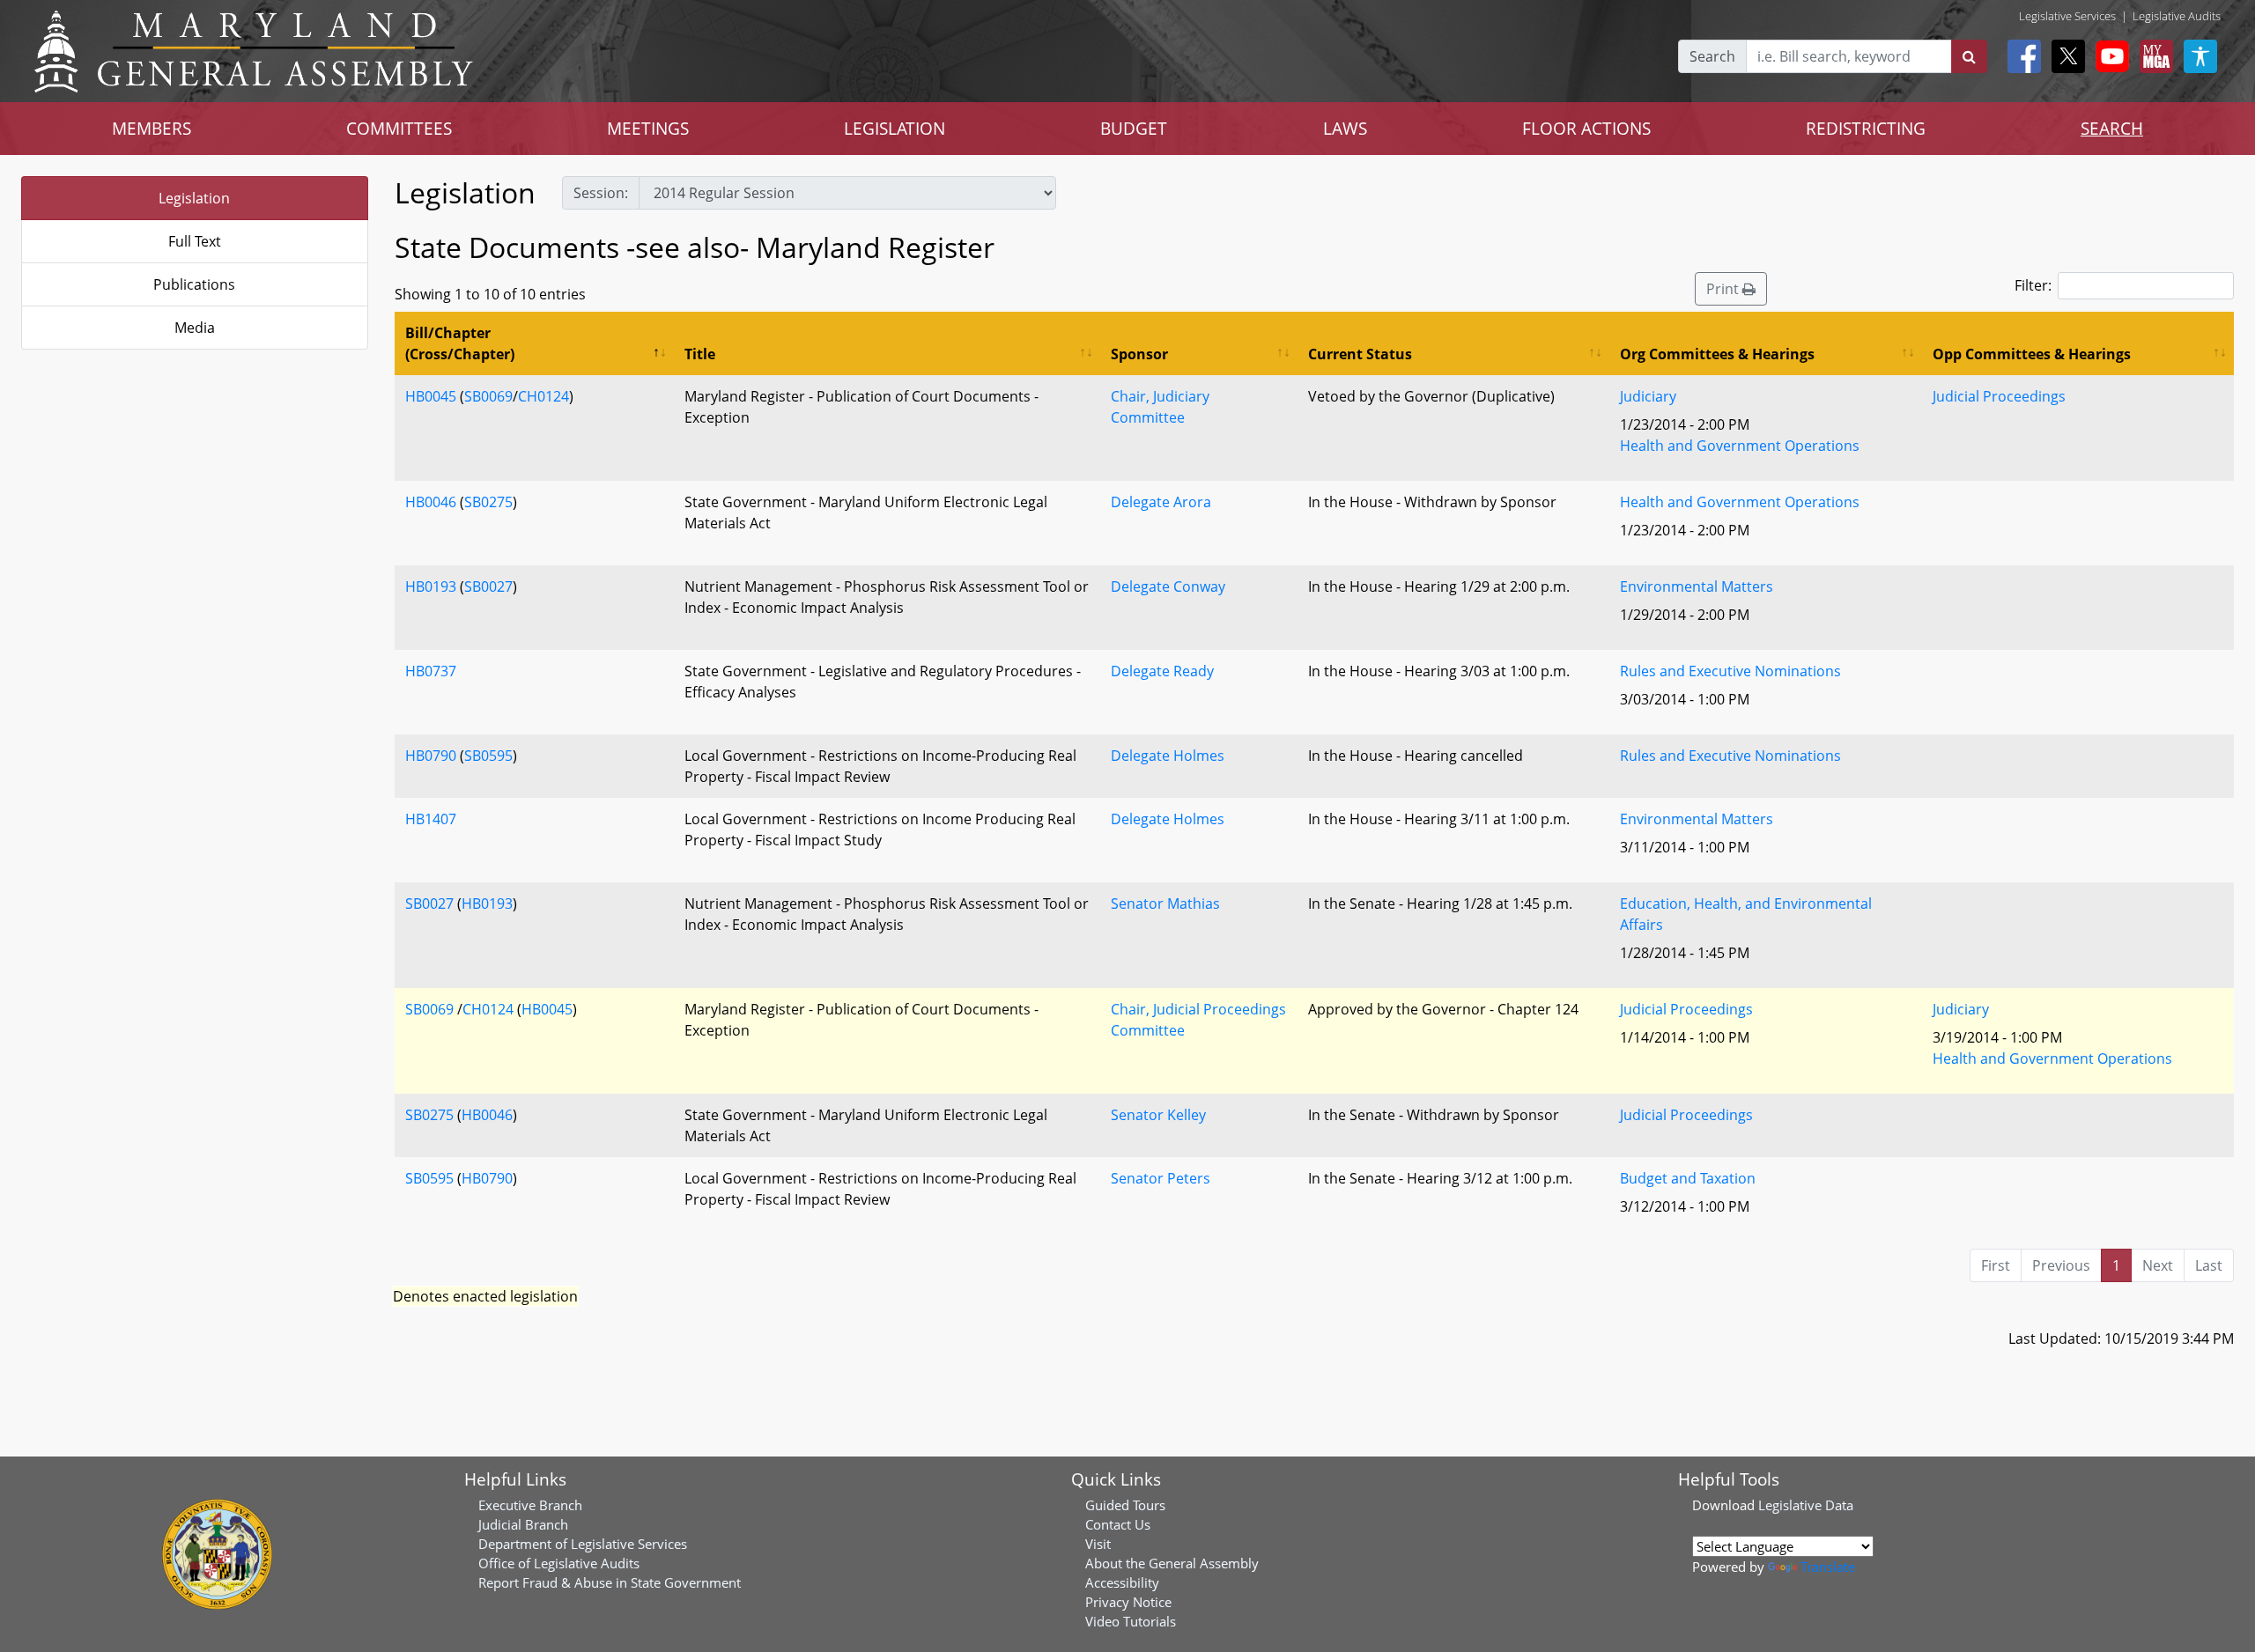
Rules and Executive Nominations (1730, 671)
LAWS (1345, 128)
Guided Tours (1125, 1505)
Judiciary (1648, 396)
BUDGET (1134, 128)
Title (700, 354)
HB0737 (431, 671)
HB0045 (431, 396)
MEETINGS (648, 128)
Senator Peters (1161, 1178)
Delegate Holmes (1168, 756)
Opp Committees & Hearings (2032, 354)
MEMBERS (152, 128)
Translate (1828, 1567)
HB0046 (431, 502)
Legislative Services (2067, 16)
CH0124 (543, 396)
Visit (1098, 1544)
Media (195, 328)
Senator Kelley (1158, 1115)
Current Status (1360, 354)
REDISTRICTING (1866, 128)
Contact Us (1118, 1524)
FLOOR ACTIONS (1586, 128)
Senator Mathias (1165, 903)
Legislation (194, 198)
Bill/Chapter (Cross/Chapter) (460, 343)
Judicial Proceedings (1999, 396)
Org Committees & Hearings (1717, 354)
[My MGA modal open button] (2153, 56)
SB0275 (488, 502)
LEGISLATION (895, 128)
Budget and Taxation (1688, 1178)
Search (1712, 56)
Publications (194, 284)
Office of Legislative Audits (559, 1563)
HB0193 (431, 586)
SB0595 (488, 756)
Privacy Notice (1128, 1602)
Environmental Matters (1697, 586)
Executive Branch (530, 1505)
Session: (601, 193)
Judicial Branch (523, 1524)
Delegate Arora (1161, 502)
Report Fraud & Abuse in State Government (610, 1582)
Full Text (195, 241)
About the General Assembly (1172, 1563)
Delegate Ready (1162, 671)
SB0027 (488, 586)
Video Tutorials (1131, 1621)
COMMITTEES (399, 128)
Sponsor (1139, 354)
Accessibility (1122, 1582)
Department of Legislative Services (583, 1544)
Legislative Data (1806, 1505)
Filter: (2033, 285)
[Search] (1969, 56)
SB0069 (488, 396)
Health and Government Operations (1740, 446)
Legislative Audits (2177, 16)
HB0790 (431, 756)
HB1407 (431, 819)
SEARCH (2112, 128)
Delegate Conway (1168, 586)
